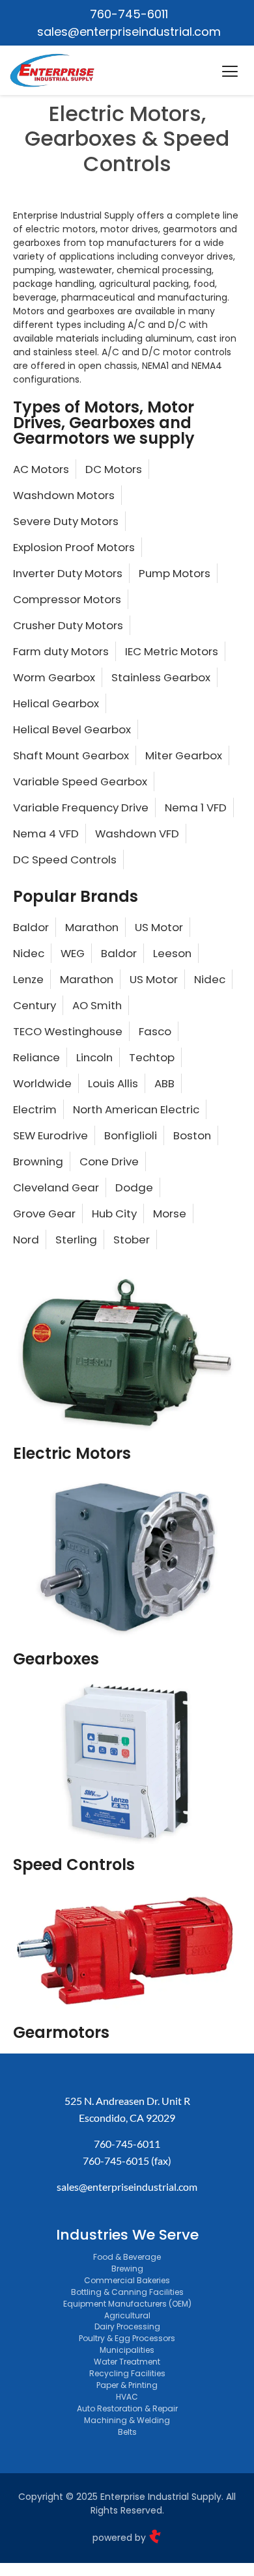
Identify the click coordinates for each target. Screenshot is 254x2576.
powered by (120, 2538)
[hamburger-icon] (230, 73)
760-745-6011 (127, 2144)
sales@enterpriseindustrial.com (127, 2187)
